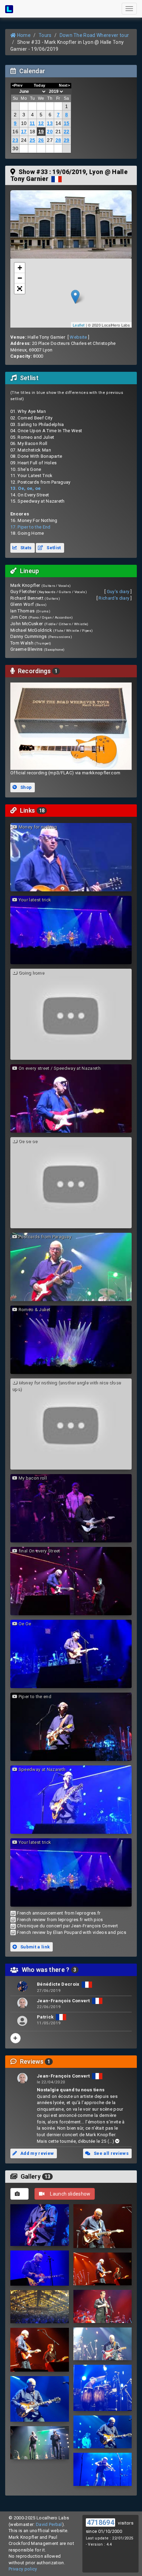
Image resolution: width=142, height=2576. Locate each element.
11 (32, 123)
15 (67, 123)
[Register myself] (16, 2038)
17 (24, 132)
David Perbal (49, 2524)
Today (40, 85)
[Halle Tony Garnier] (71, 224)
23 (15, 140)
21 (58, 132)
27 (50, 140)
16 (15, 132)
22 (67, 132)
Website (78, 337)
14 (58, 123)
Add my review (37, 2153)
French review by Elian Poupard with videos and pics (72, 1932)
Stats (26, 548)
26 (41, 140)
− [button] (20, 278)
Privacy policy (23, 2569)
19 (41, 132)
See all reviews (111, 2153)
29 (67, 140)
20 (50, 132)
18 (33, 132)
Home (23, 35)
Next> (64, 85)
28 (58, 140)
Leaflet (79, 325)
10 (24, 123)
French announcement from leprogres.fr (59, 1913)
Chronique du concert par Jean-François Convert (67, 1926)
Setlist (53, 548)
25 (33, 140)
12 (41, 123)
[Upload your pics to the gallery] (19, 2194)
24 (24, 140)
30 (15, 148)
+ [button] (20, 268)
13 (50, 123)
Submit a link (35, 1947)
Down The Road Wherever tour (94, 35)
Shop (26, 787)
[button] (20, 289)
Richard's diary (114, 598)
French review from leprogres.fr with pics (60, 1920)
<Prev (17, 85)
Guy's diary (118, 592)
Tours (45, 35)
